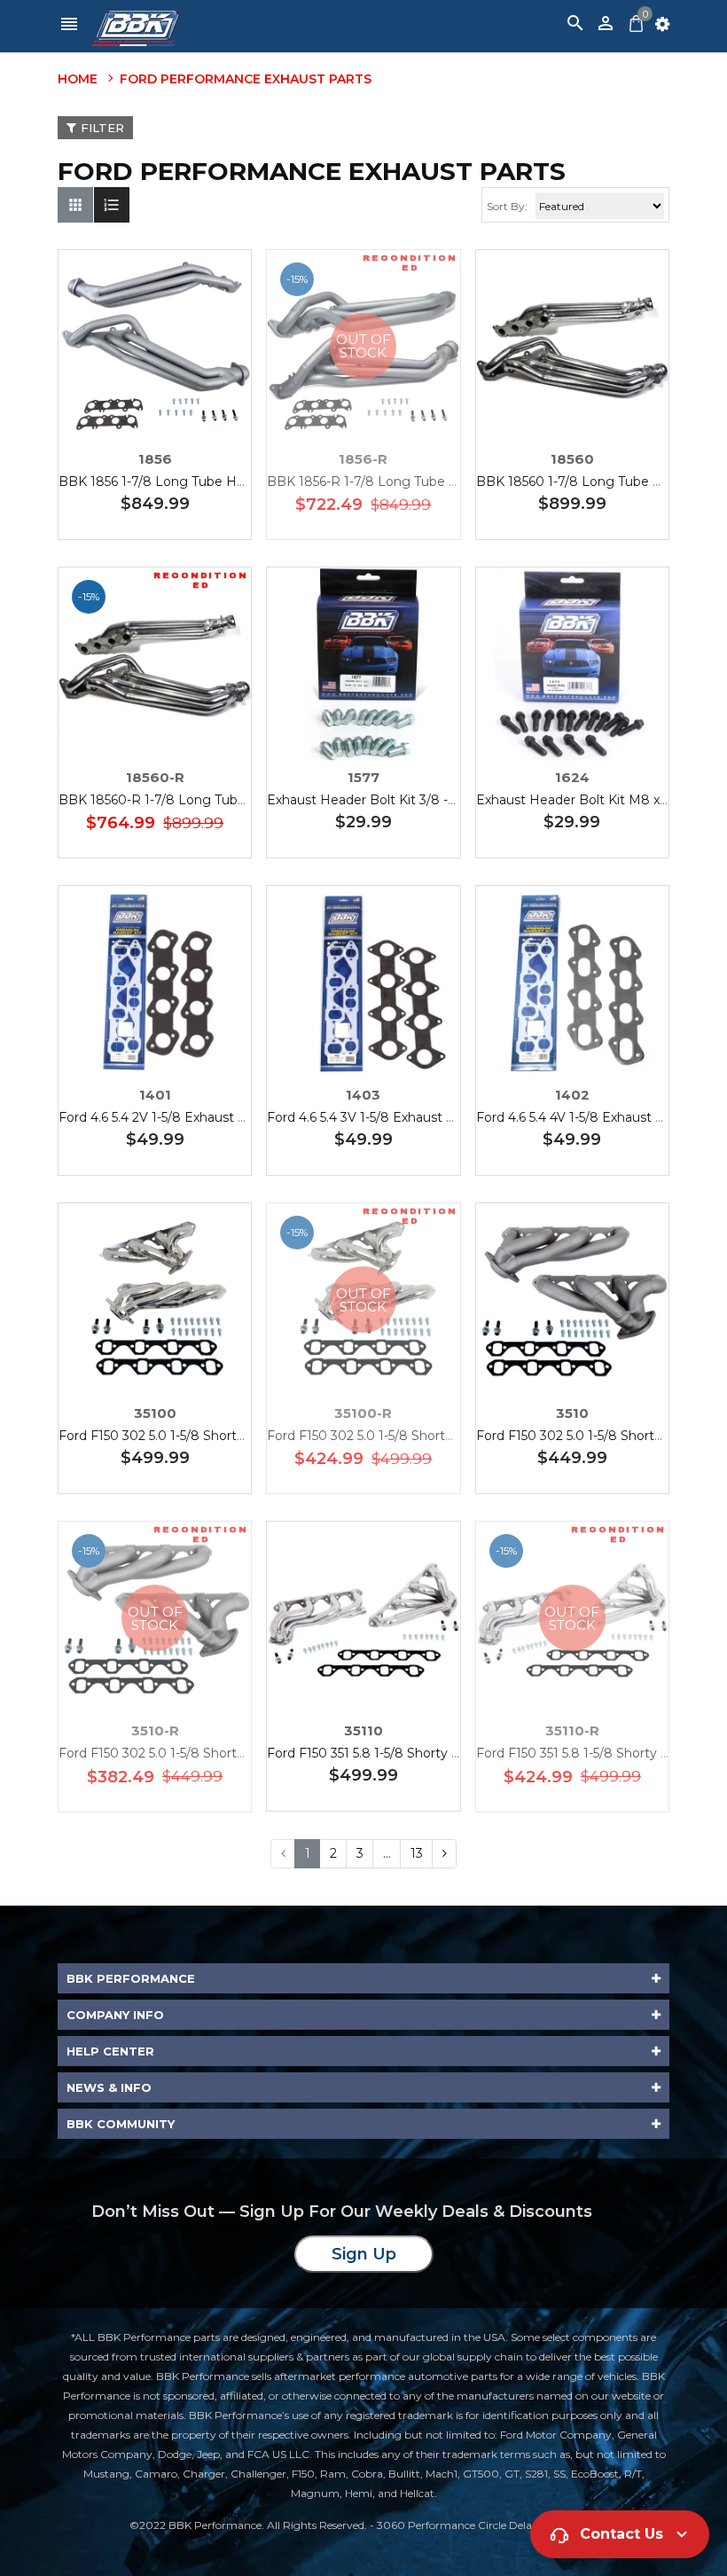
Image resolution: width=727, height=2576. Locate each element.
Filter (102, 128)
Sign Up (364, 2254)
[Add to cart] (182, 401)
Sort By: (507, 206)
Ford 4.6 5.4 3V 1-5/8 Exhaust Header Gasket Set (415, 1117)
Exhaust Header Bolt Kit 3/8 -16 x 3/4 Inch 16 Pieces (426, 800)
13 (417, 1853)
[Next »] (444, 1854)
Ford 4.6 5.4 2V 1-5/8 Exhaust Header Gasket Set (207, 1117)
